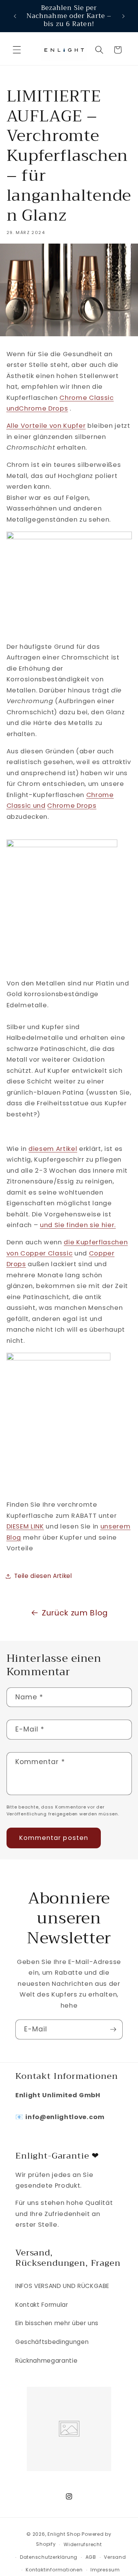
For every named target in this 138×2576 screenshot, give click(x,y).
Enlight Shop (64, 2534)
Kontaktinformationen (54, 2570)
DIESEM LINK (25, 1526)
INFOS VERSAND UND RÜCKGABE (62, 2286)
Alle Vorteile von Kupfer (46, 426)
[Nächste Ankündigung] (123, 16)
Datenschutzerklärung (49, 2557)
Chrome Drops (43, 408)
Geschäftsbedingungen (52, 2342)
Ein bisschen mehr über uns (57, 2323)
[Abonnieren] (113, 2029)
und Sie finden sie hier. (78, 1225)
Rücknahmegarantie (46, 2361)
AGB (91, 2557)
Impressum (105, 2570)
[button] (17, 50)
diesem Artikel (53, 1149)
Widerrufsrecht (83, 2544)
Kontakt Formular (42, 2305)
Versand (115, 2557)
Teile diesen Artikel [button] (43, 1576)
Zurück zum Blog (75, 1613)
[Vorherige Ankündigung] (15, 16)
